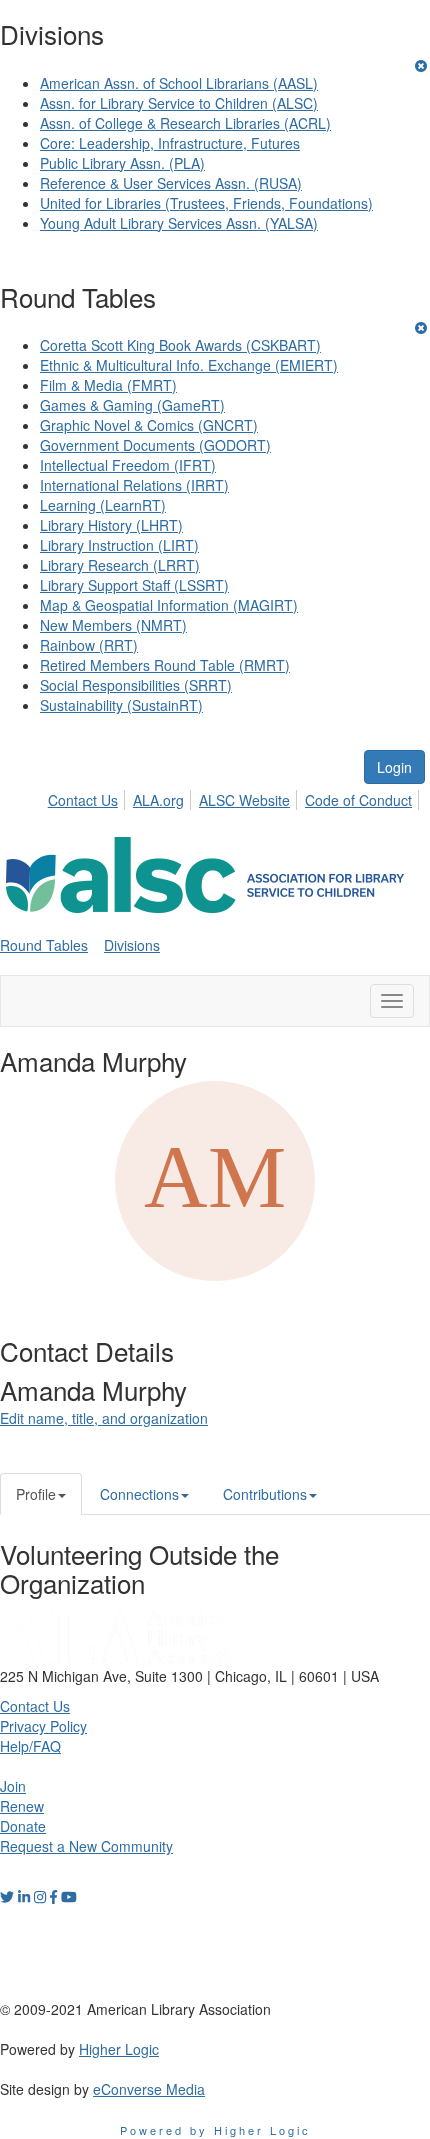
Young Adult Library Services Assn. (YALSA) (179, 223)
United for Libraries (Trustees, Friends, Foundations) (206, 203)
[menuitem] (88, 797)
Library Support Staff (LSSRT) (134, 585)
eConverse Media (149, 2089)
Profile (36, 1494)
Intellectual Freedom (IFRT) (128, 465)
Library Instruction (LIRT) (119, 545)
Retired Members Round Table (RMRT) (165, 665)
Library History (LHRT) (111, 525)
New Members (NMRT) (113, 625)
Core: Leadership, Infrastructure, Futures (170, 143)
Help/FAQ (30, 1746)
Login (394, 767)
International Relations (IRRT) (134, 485)
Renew (22, 1806)
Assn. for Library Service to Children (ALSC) (179, 103)
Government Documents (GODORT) (155, 445)
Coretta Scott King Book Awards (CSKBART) (180, 345)
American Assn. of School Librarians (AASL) (179, 83)
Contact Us (83, 800)
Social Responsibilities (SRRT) (136, 685)
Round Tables (44, 945)
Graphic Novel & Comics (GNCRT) (149, 425)
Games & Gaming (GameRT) (132, 405)
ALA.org (158, 800)
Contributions (265, 1494)
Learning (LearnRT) (103, 505)
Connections (139, 1494)
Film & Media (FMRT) (108, 385)
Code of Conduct (358, 800)
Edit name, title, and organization (104, 1418)
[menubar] (235, 797)
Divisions (132, 945)
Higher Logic (119, 2049)
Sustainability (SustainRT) (121, 705)
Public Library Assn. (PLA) (122, 163)
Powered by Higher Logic (215, 2130)
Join (13, 1786)
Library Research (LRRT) (120, 565)
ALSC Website (244, 800)
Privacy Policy (43, 1726)
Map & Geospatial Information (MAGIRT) (169, 605)
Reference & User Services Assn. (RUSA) (171, 183)
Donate (23, 1826)
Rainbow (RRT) (89, 645)
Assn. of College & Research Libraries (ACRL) (185, 123)
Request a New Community (86, 1846)
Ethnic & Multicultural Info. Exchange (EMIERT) (189, 365)
